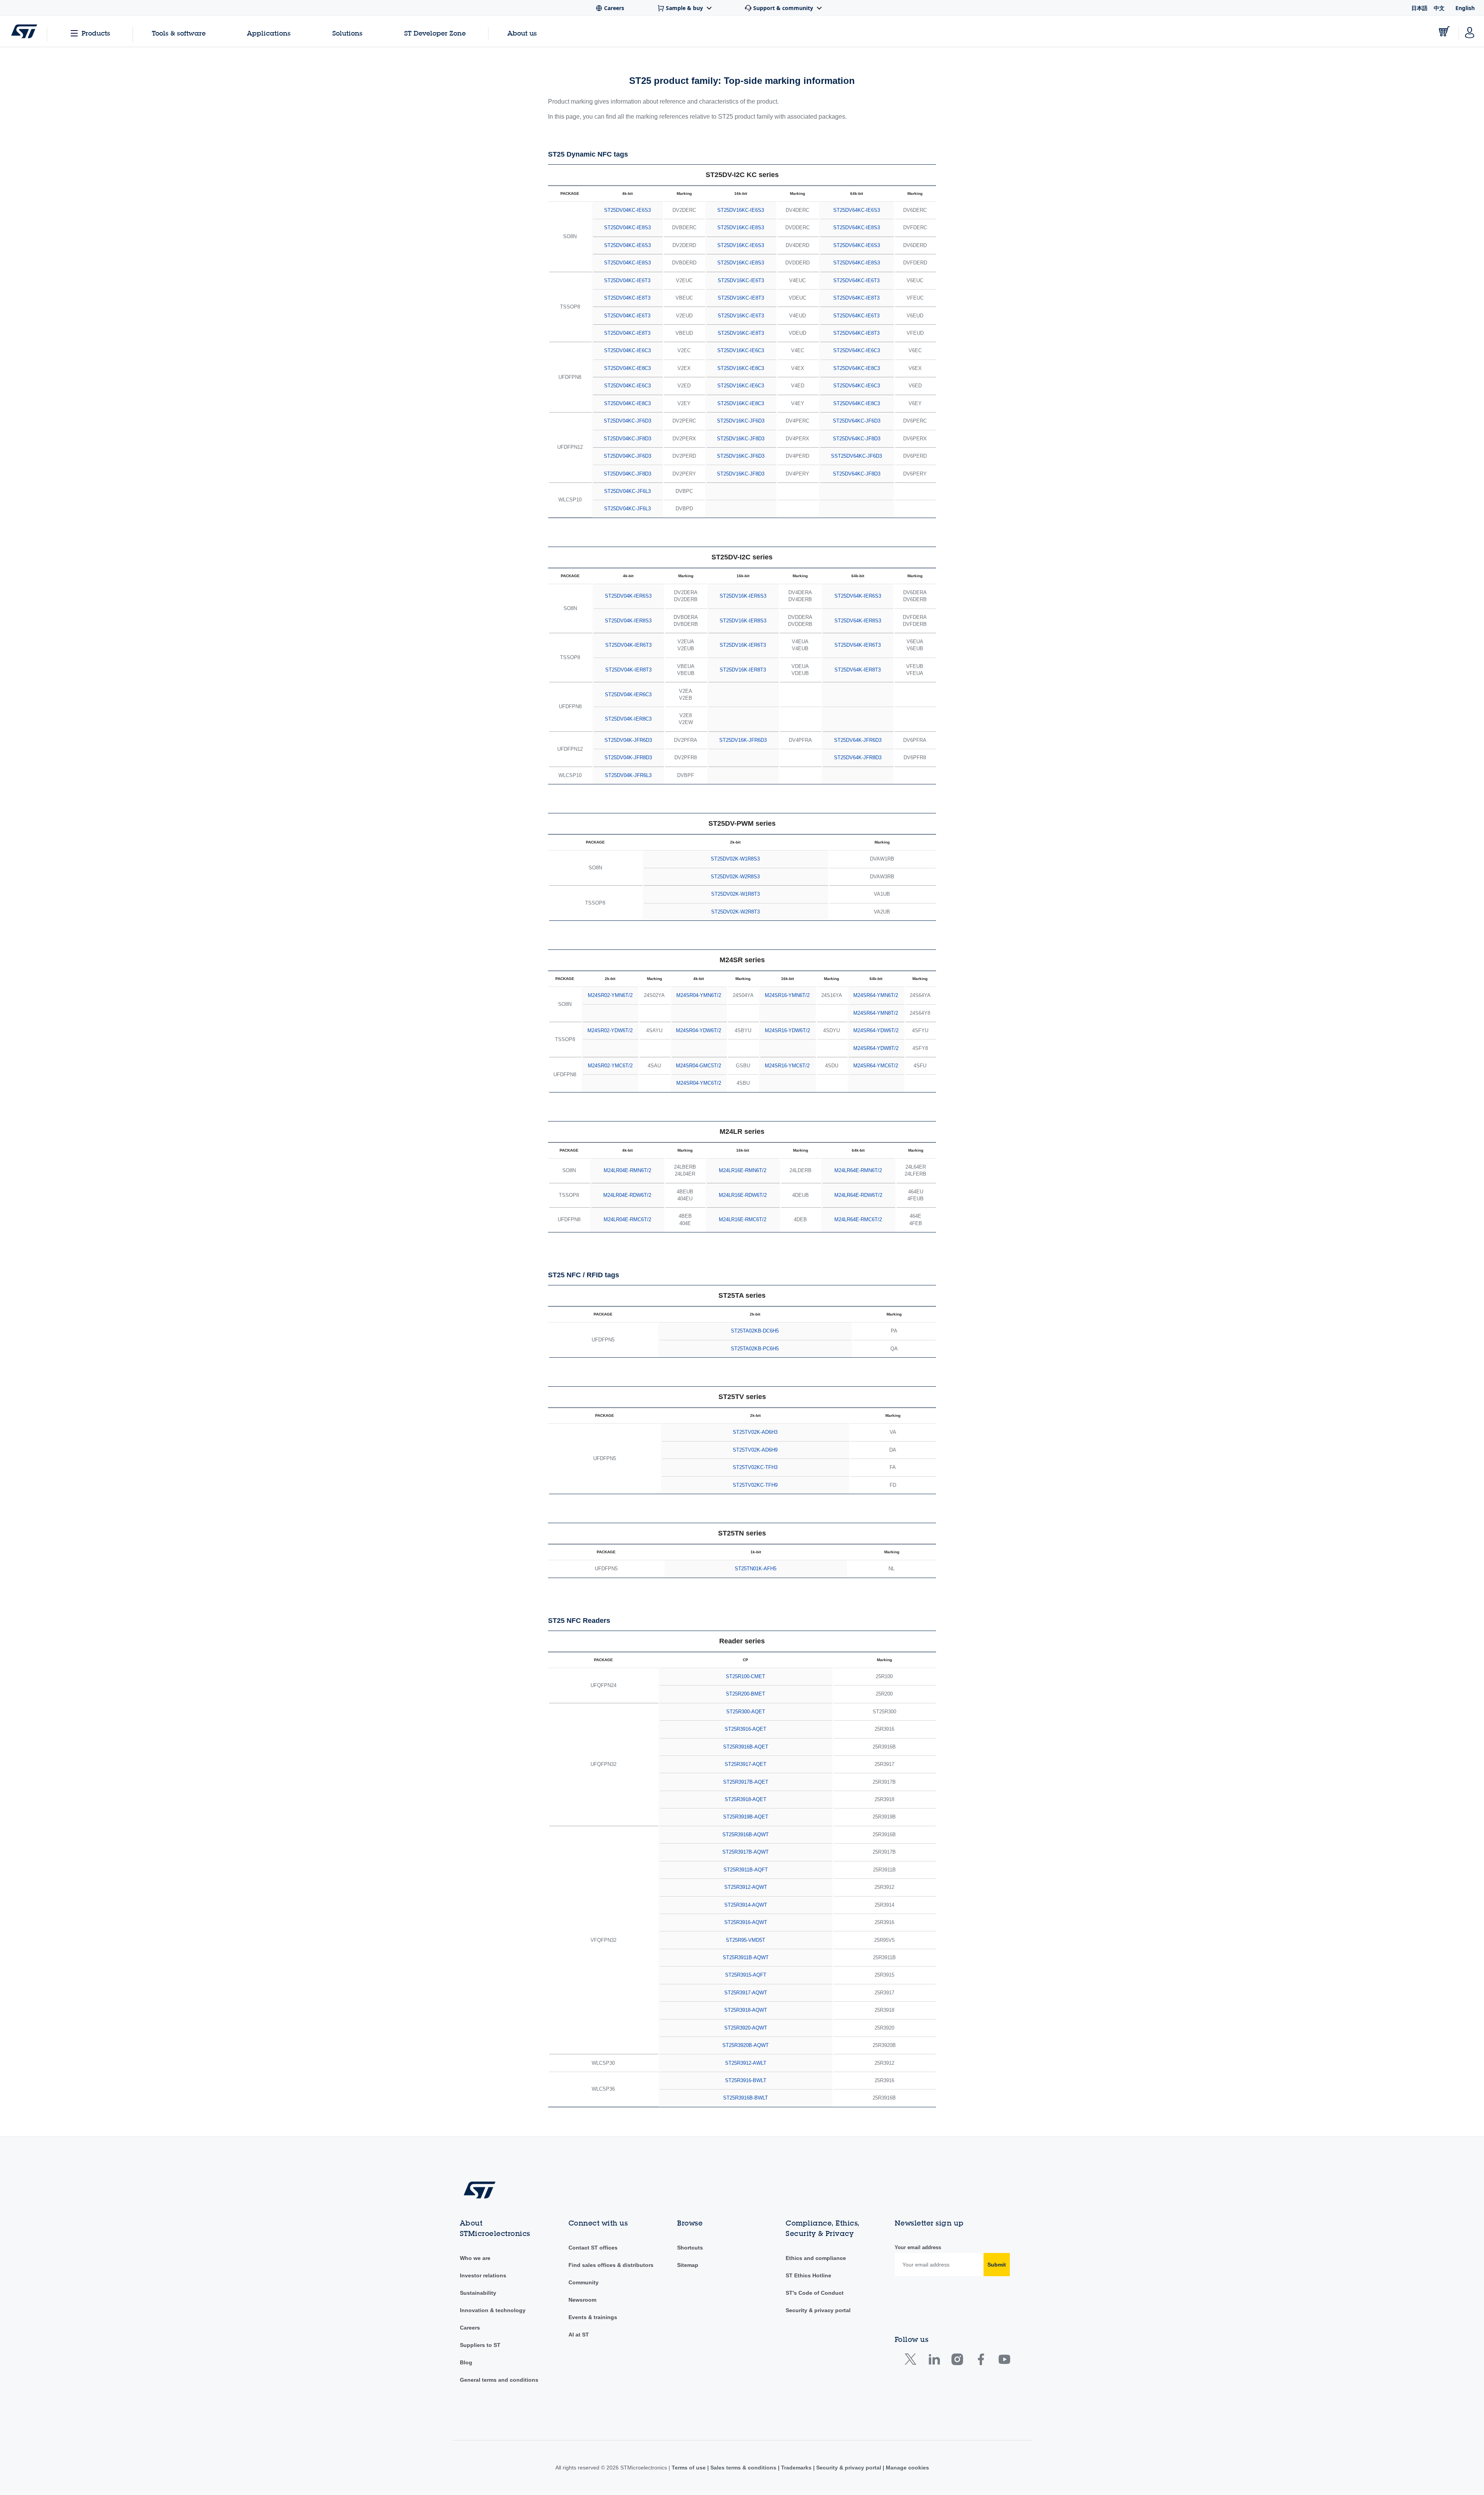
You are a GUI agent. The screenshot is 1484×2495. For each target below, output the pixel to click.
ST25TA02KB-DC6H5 (755, 1331)
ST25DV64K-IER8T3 (858, 670)
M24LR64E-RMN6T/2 (858, 1170)
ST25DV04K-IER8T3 (628, 670)
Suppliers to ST (480, 2345)
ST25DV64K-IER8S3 (858, 621)
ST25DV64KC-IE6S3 (857, 210)
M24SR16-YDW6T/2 (787, 1030)
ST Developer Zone (435, 33)
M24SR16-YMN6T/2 (787, 995)
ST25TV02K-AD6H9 (755, 1450)
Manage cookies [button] (907, 2468)
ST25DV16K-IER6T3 (743, 645)
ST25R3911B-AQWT (746, 1957)
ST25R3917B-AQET (746, 1782)
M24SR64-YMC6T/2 (876, 1066)
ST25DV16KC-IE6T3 (741, 280)
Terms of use (689, 2468)
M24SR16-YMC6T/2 (787, 1066)
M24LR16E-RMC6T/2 (743, 1219)
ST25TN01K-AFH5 (756, 1569)
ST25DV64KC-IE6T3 (856, 280)
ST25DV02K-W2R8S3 (735, 877)
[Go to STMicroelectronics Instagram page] (957, 2361)
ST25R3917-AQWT (746, 1993)
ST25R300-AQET (746, 1712)
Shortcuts (690, 2248)
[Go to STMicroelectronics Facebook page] (981, 2361)
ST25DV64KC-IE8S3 (857, 228)
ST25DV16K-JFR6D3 (743, 740)
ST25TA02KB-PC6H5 (755, 1349)
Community (584, 2282)
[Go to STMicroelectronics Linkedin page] (934, 2361)
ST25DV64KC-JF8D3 (857, 439)
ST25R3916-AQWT (746, 1922)
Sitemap (688, 2265)
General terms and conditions (499, 2380)
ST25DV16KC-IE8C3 (741, 368)
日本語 (1419, 8)
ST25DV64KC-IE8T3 (856, 298)
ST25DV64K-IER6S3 (858, 596)
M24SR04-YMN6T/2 (699, 995)
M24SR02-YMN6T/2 (610, 995)
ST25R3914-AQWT (746, 1905)
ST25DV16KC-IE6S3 (741, 210)
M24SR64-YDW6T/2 (876, 1030)
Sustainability (478, 2293)
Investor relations (483, 2275)
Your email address (918, 2247)
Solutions (347, 33)
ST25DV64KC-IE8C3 (857, 368)
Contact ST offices (593, 2248)
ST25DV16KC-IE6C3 (741, 350)
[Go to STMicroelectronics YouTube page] (1004, 2361)
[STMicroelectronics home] (24, 31)
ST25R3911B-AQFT (746, 1870)
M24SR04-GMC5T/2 (699, 1066)
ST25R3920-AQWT (746, 2028)
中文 (1439, 8)
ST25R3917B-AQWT (745, 1852)
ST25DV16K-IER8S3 (743, 621)
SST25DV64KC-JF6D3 (856, 456)
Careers (470, 2328)
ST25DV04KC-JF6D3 (627, 421)
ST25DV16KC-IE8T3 (741, 298)
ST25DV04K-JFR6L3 (628, 775)
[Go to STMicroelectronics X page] (912, 2361)
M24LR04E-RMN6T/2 (627, 1170)
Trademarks (796, 2468)
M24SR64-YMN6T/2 (876, 995)
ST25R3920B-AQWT (745, 2045)
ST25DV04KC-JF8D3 (627, 439)
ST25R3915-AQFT (746, 1975)
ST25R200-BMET (745, 1694)
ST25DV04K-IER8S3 (628, 621)
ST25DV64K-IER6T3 (858, 645)
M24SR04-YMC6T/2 (699, 1083)
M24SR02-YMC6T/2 (610, 1066)
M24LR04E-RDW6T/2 (627, 1195)
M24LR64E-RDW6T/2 (858, 1195)
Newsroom (582, 2300)
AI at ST (579, 2335)
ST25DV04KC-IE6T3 (627, 280)
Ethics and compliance (816, 2258)
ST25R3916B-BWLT (745, 2098)
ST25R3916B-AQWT (745, 1835)
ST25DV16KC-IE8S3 (741, 228)
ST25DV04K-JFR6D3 (628, 740)
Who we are (475, 2258)
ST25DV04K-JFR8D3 (628, 758)
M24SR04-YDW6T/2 (699, 1030)
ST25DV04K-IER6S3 (628, 596)
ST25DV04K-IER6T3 (628, 645)
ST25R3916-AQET (745, 1729)
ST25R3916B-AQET (746, 1747)
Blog (466, 2362)
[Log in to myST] (1470, 31)
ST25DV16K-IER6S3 (743, 596)
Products (96, 33)
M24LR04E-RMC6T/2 (627, 1219)
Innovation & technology (493, 2310)
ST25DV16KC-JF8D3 (741, 439)
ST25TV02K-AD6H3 (755, 1432)
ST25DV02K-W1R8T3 (735, 894)
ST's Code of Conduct (815, 2293)
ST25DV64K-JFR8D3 (858, 758)
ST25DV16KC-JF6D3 (741, 421)
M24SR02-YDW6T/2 (610, 1030)
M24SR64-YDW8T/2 (876, 1048)
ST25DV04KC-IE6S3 (627, 210)
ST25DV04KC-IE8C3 (627, 368)
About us (522, 33)
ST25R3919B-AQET (746, 1817)
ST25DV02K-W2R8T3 (735, 912)
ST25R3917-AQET (745, 1764)
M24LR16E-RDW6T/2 (743, 1195)
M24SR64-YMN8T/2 (876, 1013)
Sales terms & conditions (743, 2468)
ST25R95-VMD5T (745, 1940)
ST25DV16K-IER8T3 (743, 670)
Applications (269, 33)
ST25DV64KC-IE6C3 (857, 350)
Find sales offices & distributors (611, 2265)
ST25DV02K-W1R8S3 (735, 859)
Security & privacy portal (818, 2310)
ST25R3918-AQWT (746, 2010)
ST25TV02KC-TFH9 (755, 1485)
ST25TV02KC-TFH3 (755, 1467)
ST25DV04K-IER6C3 (628, 694)
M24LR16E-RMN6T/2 (743, 1170)
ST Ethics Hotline (808, 2275)
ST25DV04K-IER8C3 (628, 719)
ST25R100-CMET (745, 1676)
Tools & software (179, 33)
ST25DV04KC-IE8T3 (627, 298)
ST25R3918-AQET (745, 1799)
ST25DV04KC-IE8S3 (627, 228)
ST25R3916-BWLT (746, 2080)
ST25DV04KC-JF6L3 (627, 491)
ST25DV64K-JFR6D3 (858, 740)
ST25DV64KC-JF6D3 (857, 421)
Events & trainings (593, 2317)
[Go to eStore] (1444, 31)
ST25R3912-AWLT (746, 2063)
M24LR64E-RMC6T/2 (858, 1219)
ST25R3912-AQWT (746, 1887)
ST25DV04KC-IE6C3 (627, 350)
